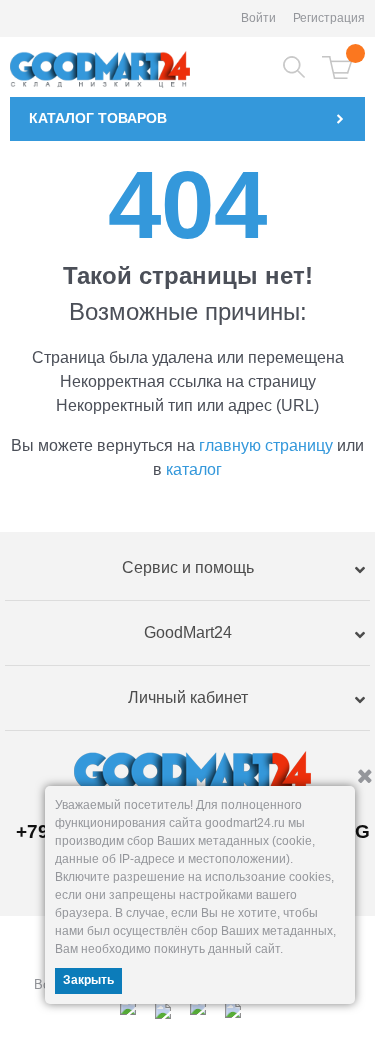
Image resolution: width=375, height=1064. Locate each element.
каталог (194, 469)
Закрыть (88, 980)
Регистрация (329, 18)
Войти (258, 18)
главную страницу (266, 445)
